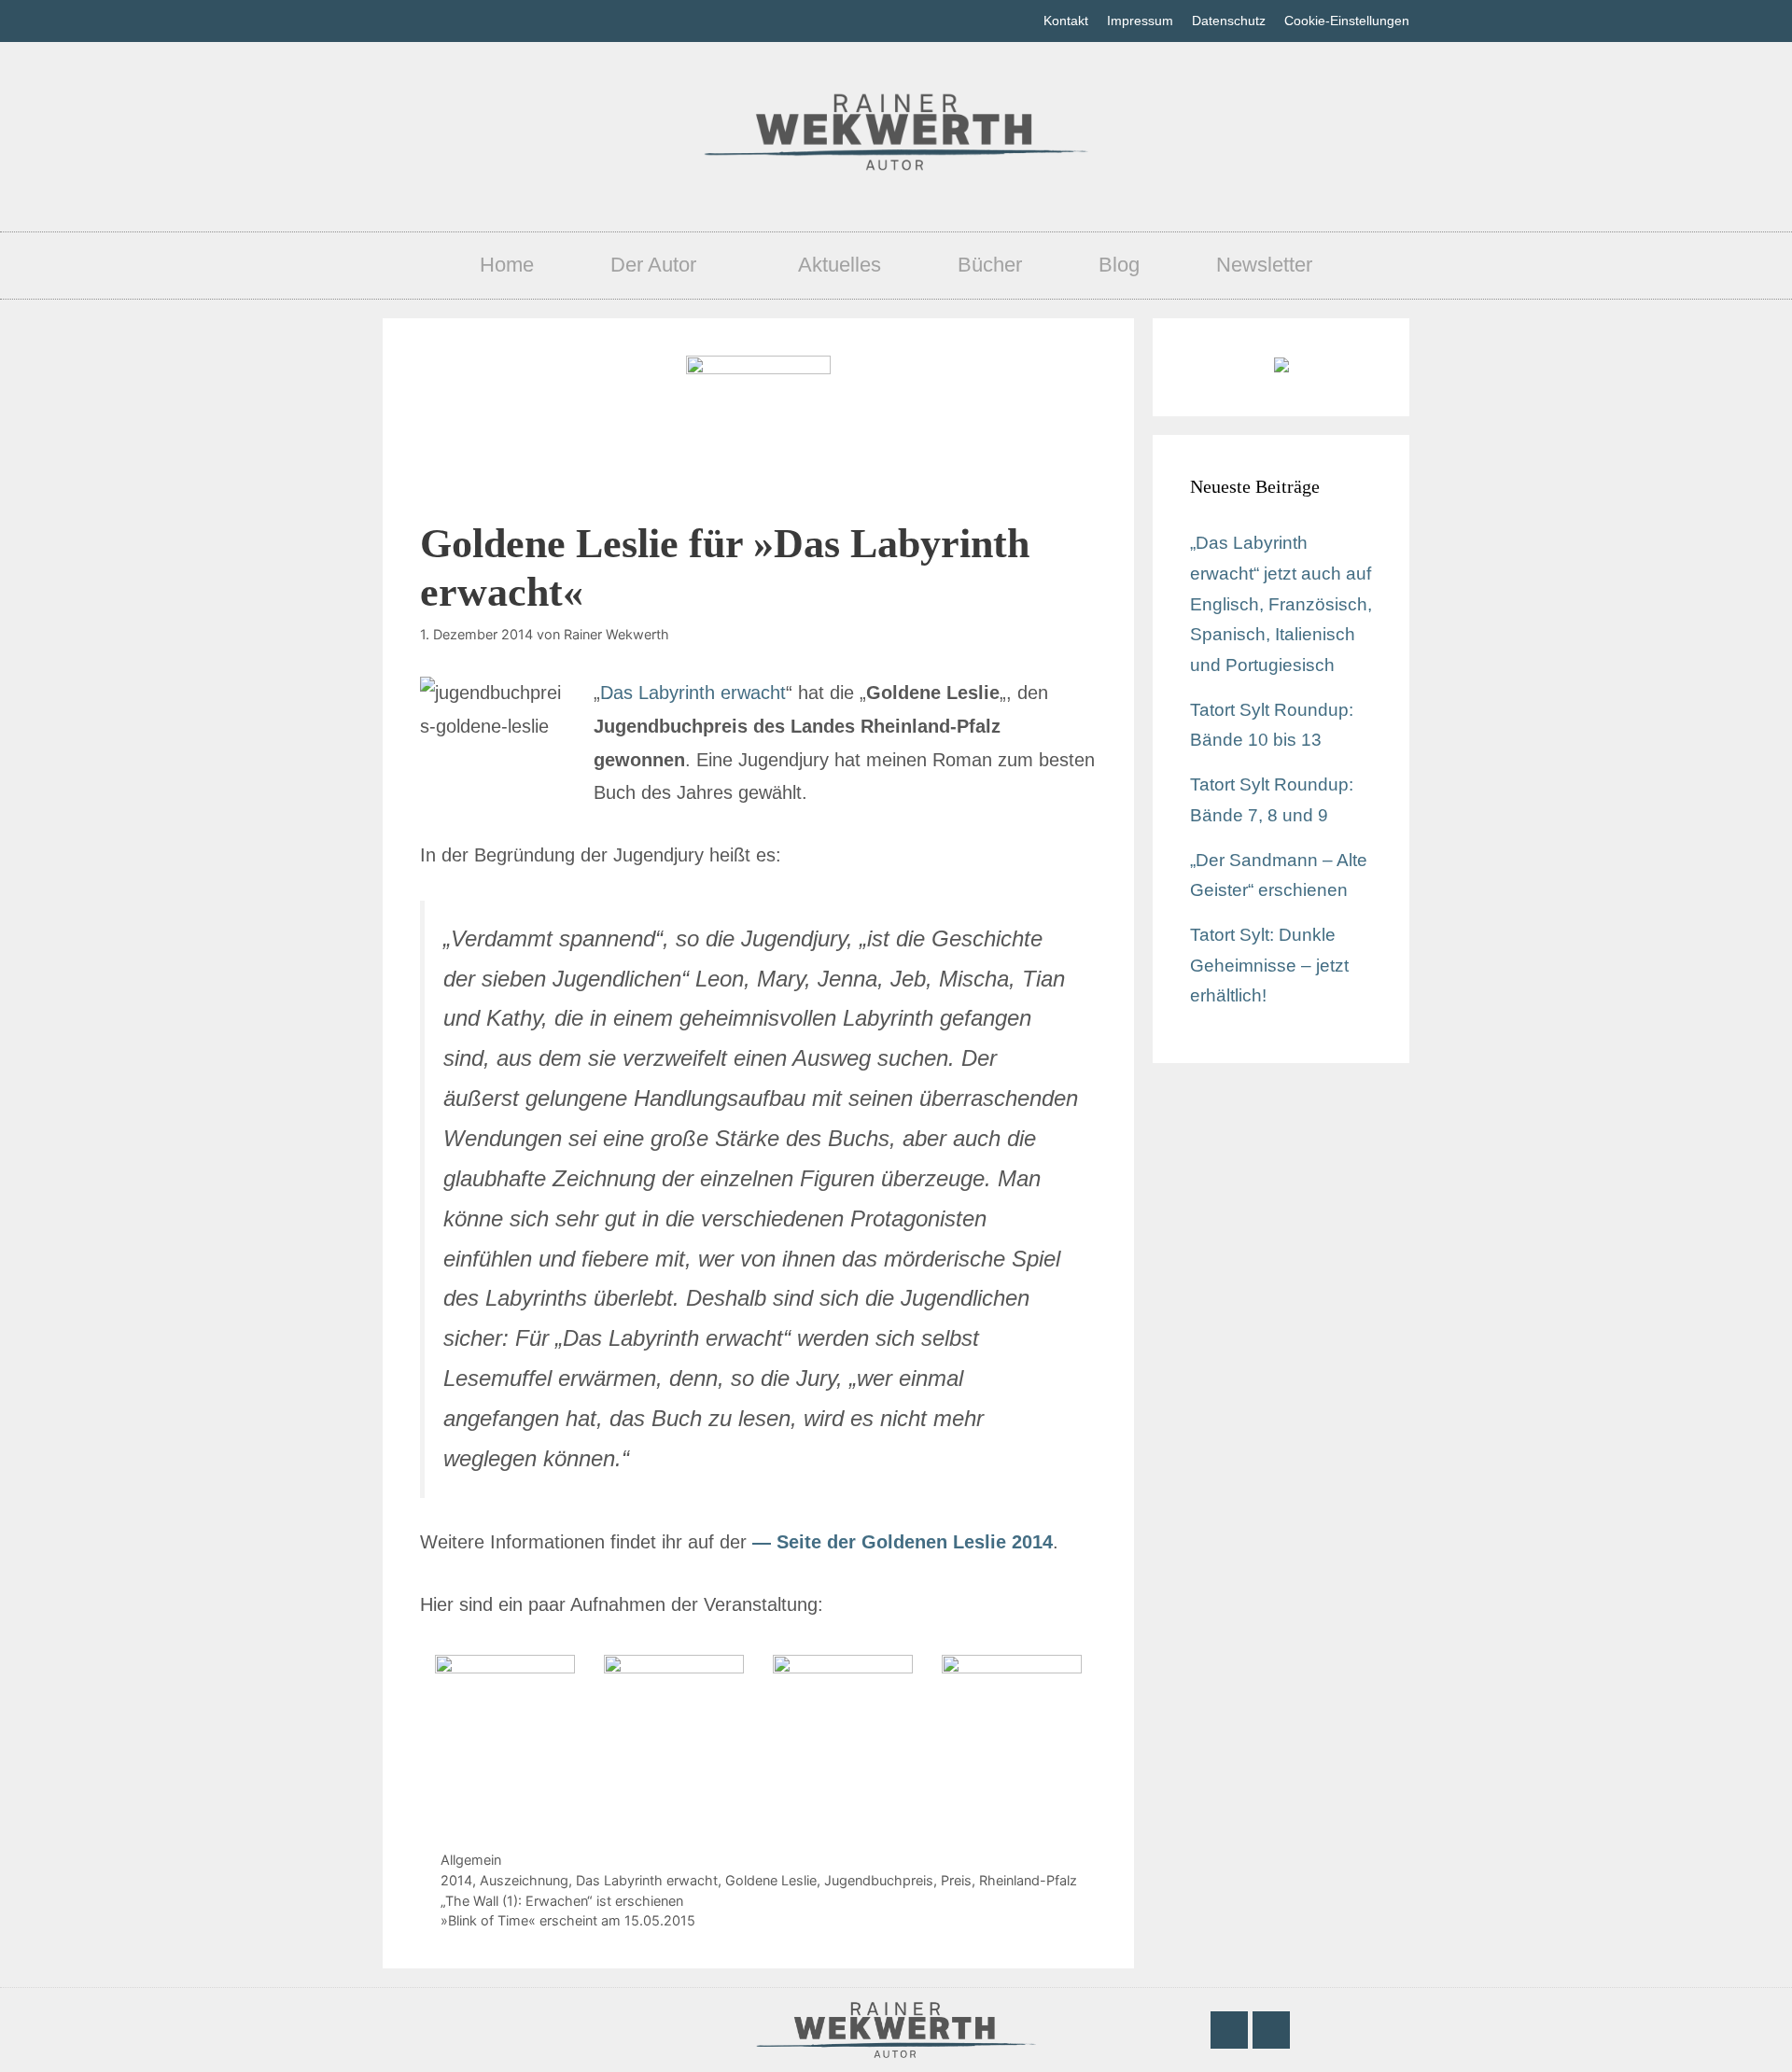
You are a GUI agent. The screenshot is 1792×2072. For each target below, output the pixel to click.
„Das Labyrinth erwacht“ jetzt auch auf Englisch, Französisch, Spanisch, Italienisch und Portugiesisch (1281, 604)
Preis (956, 1880)
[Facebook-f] (1229, 2030)
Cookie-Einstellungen (1347, 21)
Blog (1119, 265)
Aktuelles (840, 265)
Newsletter (1264, 265)
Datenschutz (1229, 21)
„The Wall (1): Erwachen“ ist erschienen (562, 1901)
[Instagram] (1271, 2030)
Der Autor (653, 265)
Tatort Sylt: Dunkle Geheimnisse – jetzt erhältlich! (1269, 965)
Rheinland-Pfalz (1028, 1880)
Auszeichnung (524, 1880)
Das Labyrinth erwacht (693, 693)
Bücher (990, 265)
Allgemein (471, 1860)
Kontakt (1066, 21)
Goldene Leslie (771, 1880)
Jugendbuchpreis (879, 1880)
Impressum (1140, 21)
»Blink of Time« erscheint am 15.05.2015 (568, 1920)
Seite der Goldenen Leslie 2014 (915, 1542)
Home (507, 265)
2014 (456, 1880)
